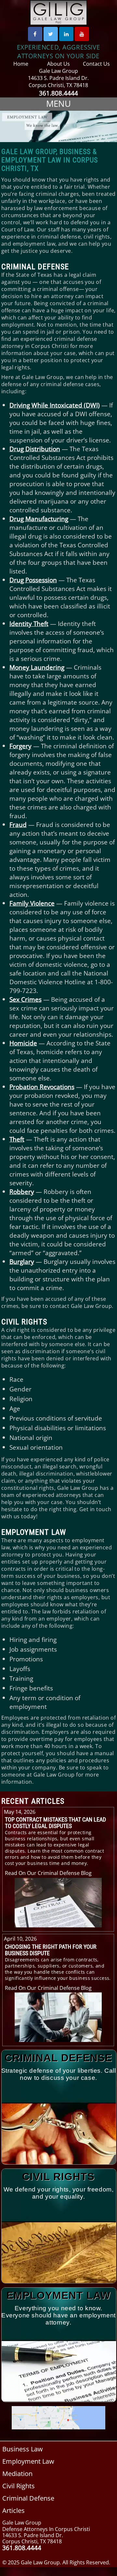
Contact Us (96, 64)
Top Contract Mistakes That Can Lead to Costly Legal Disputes (55, 1823)
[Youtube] (82, 34)
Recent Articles (33, 1801)
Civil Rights (24, 1322)
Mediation (17, 2474)
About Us (58, 64)
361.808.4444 (58, 93)
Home (21, 64)
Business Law (23, 2449)
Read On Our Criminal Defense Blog (48, 1873)
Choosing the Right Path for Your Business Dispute (51, 1950)
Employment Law (34, 1532)
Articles (13, 2510)
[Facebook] (35, 34)
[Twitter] (51, 34)
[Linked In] (66, 34)
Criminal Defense (35, 267)
